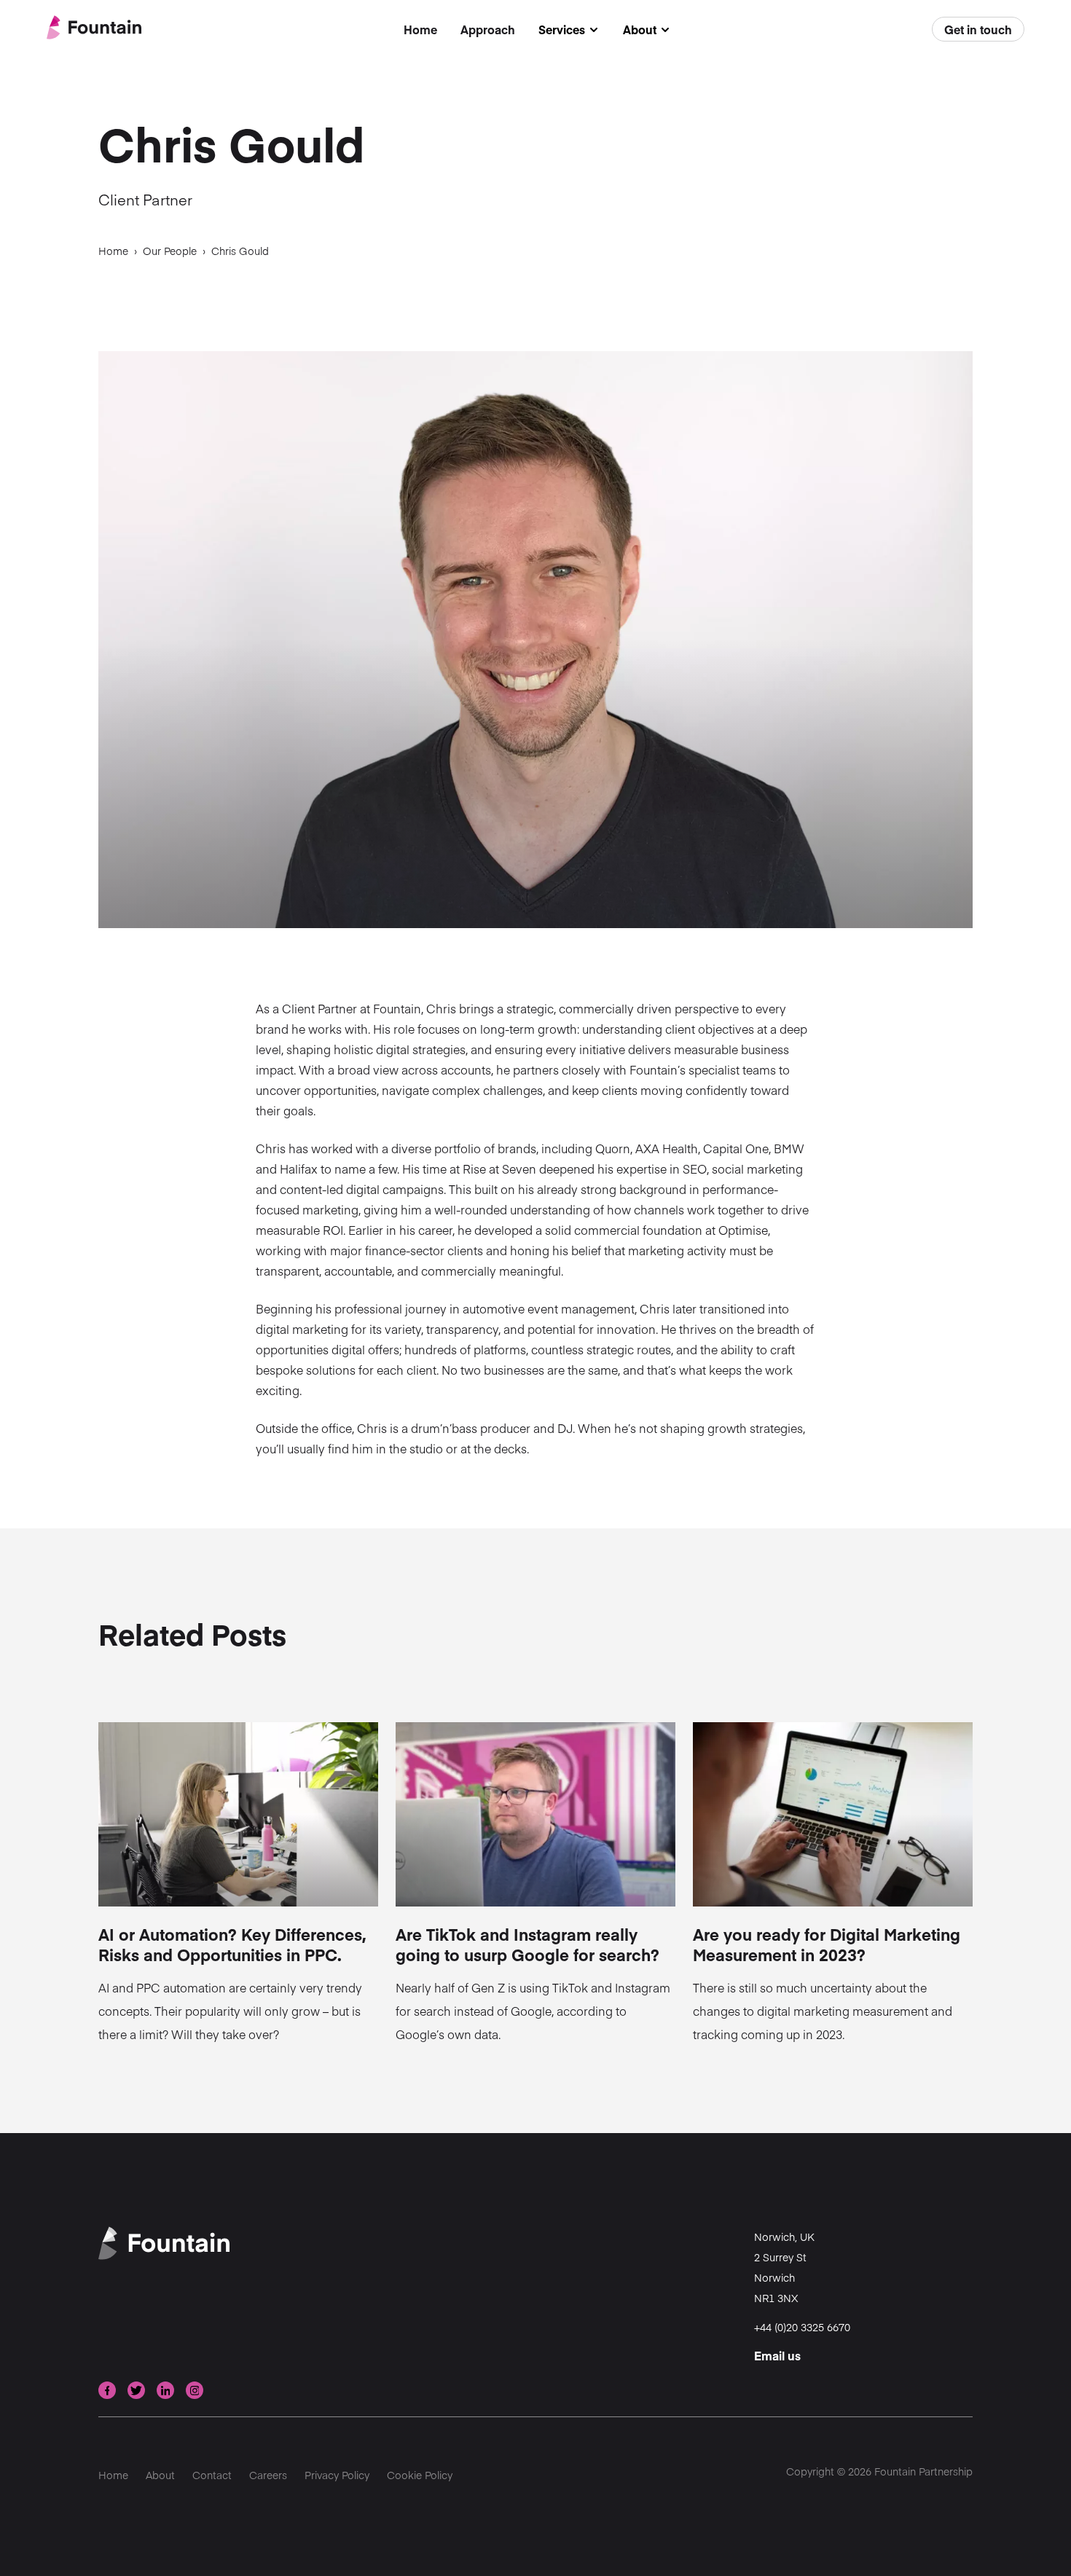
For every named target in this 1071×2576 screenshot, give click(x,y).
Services (569, 30)
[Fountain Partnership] (94, 29)
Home (420, 29)
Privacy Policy (337, 2475)
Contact (212, 2475)
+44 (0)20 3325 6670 (802, 2327)
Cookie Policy (420, 2475)
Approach (488, 29)
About (647, 30)
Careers (268, 2475)
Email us (777, 2355)
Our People (170, 251)
